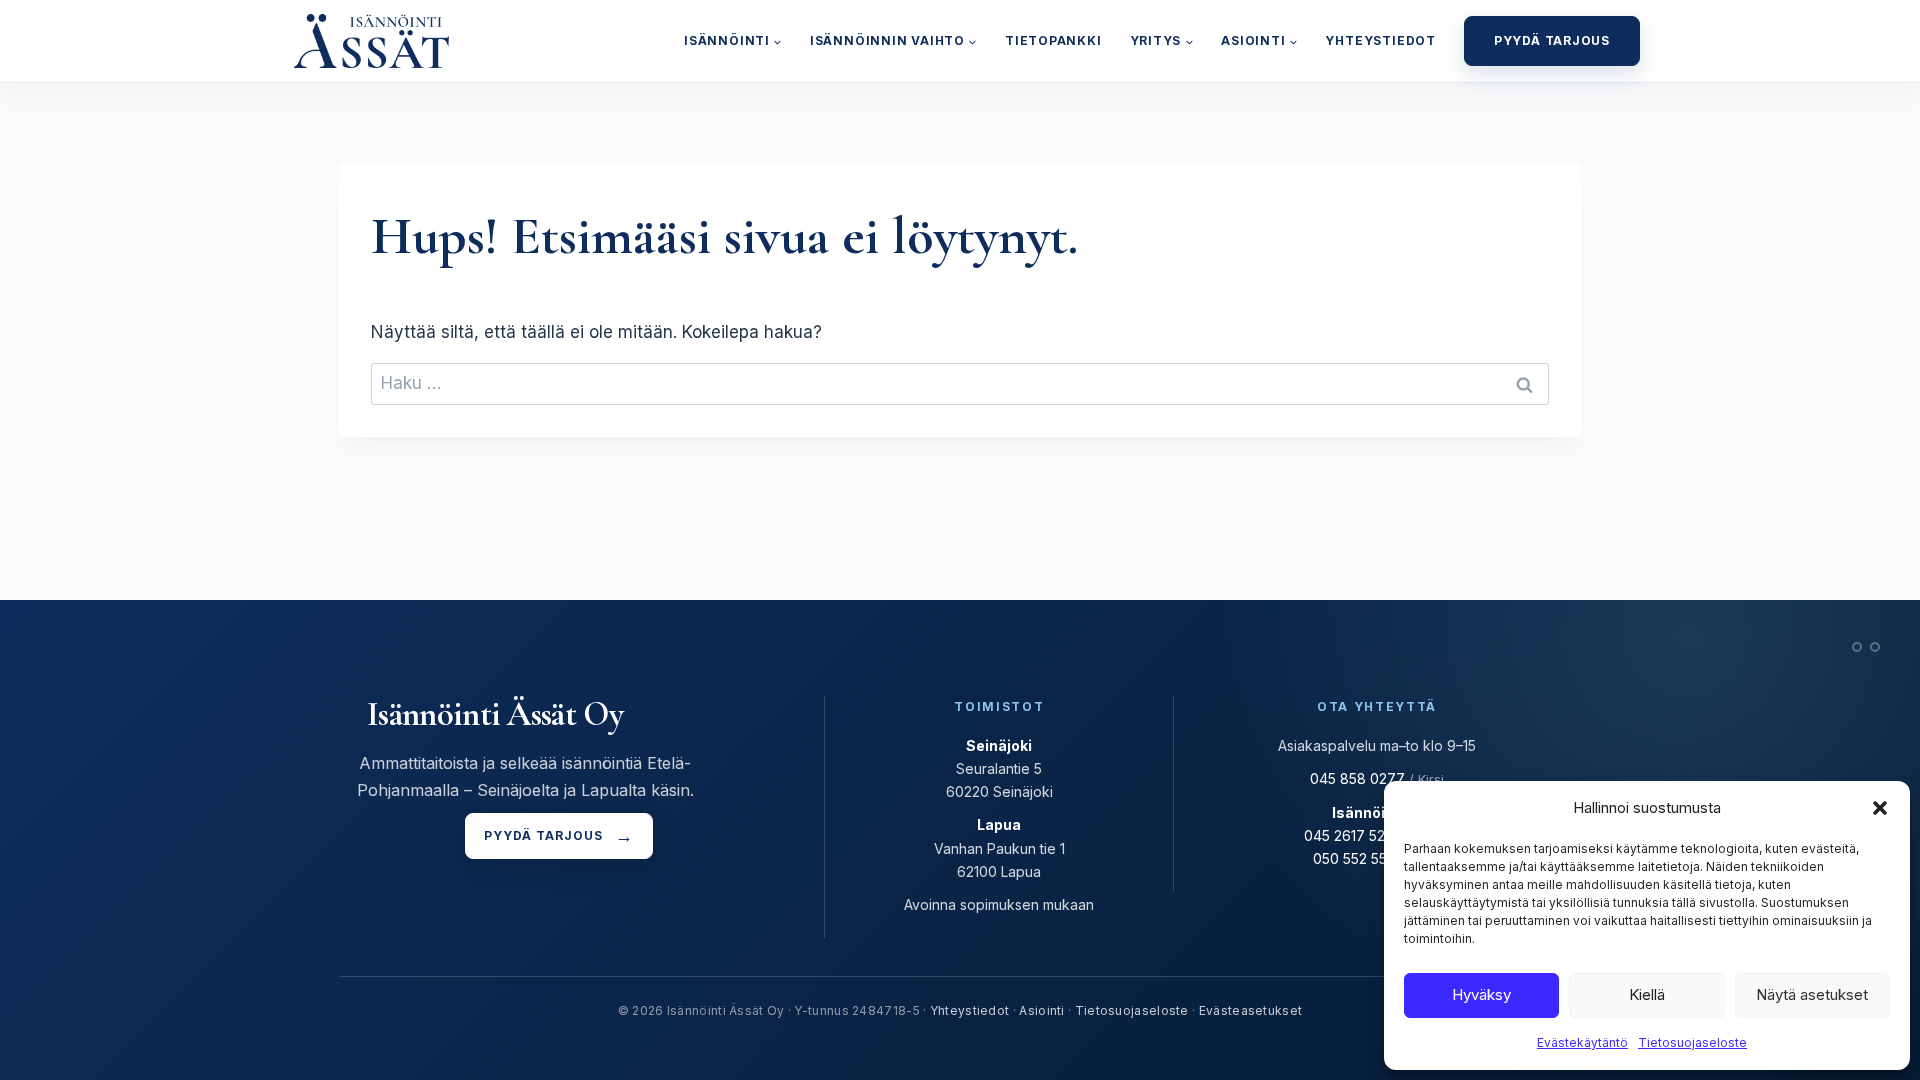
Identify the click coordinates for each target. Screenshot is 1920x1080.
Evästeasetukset (1251, 1010)
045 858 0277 (1357, 778)
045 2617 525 (1348, 835)
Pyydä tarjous (1552, 40)
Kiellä (1647, 994)
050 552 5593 (1358, 858)
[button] (1880, 808)
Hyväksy (1481, 994)
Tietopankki (1053, 40)
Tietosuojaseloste (1692, 1042)
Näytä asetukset (1812, 994)
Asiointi (1041, 1010)
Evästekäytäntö (1582, 1042)
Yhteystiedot (1380, 40)
